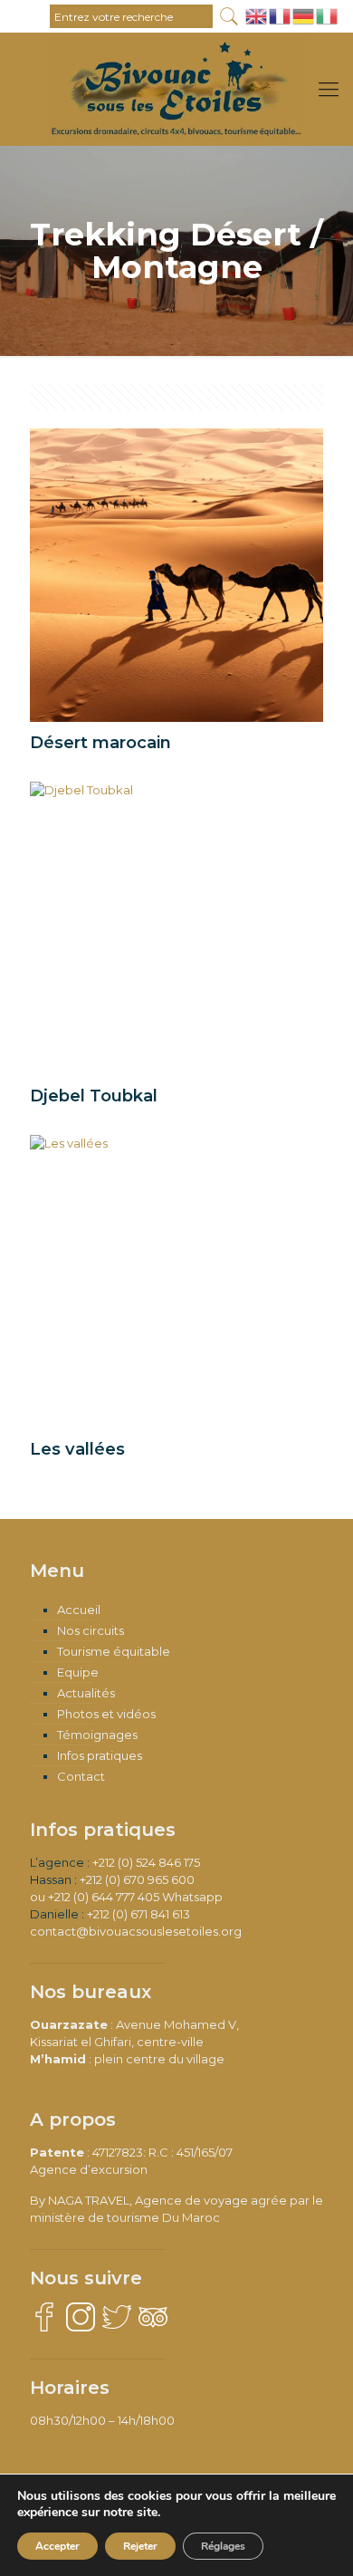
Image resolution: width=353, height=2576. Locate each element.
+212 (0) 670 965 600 (137, 1879)
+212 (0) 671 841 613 (138, 1914)
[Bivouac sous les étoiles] (176, 60)
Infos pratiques (100, 1755)
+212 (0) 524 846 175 (146, 1862)
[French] (281, 14)
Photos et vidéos (106, 1714)
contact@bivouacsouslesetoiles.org (136, 1931)
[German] (304, 14)
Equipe (78, 1672)
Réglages (223, 2546)
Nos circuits (91, 1630)
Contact (81, 1776)
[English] (257, 14)
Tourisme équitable (114, 1651)
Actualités (86, 1693)
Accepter (57, 2546)
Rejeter (140, 2546)
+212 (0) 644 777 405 (104, 1897)
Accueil (79, 1610)
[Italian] (328, 14)
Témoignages (97, 1735)
